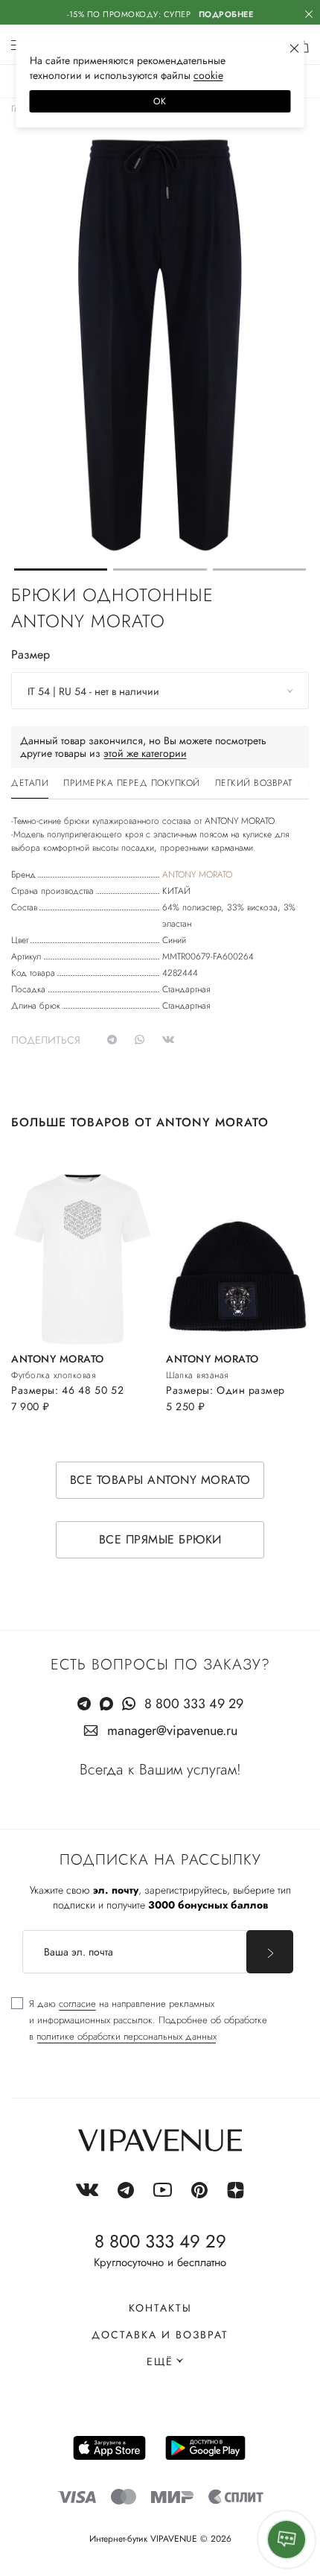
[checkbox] (139, 2020)
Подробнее (226, 14)
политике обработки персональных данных (127, 2036)
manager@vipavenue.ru (172, 1730)
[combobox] (160, 691)
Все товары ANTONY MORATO (160, 1480)
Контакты (160, 2308)
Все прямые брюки (160, 1539)
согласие (77, 2004)
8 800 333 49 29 (194, 1704)
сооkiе (208, 75)
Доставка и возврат (160, 2335)
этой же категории (145, 753)
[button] (61, 570)
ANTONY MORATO (197, 875)
